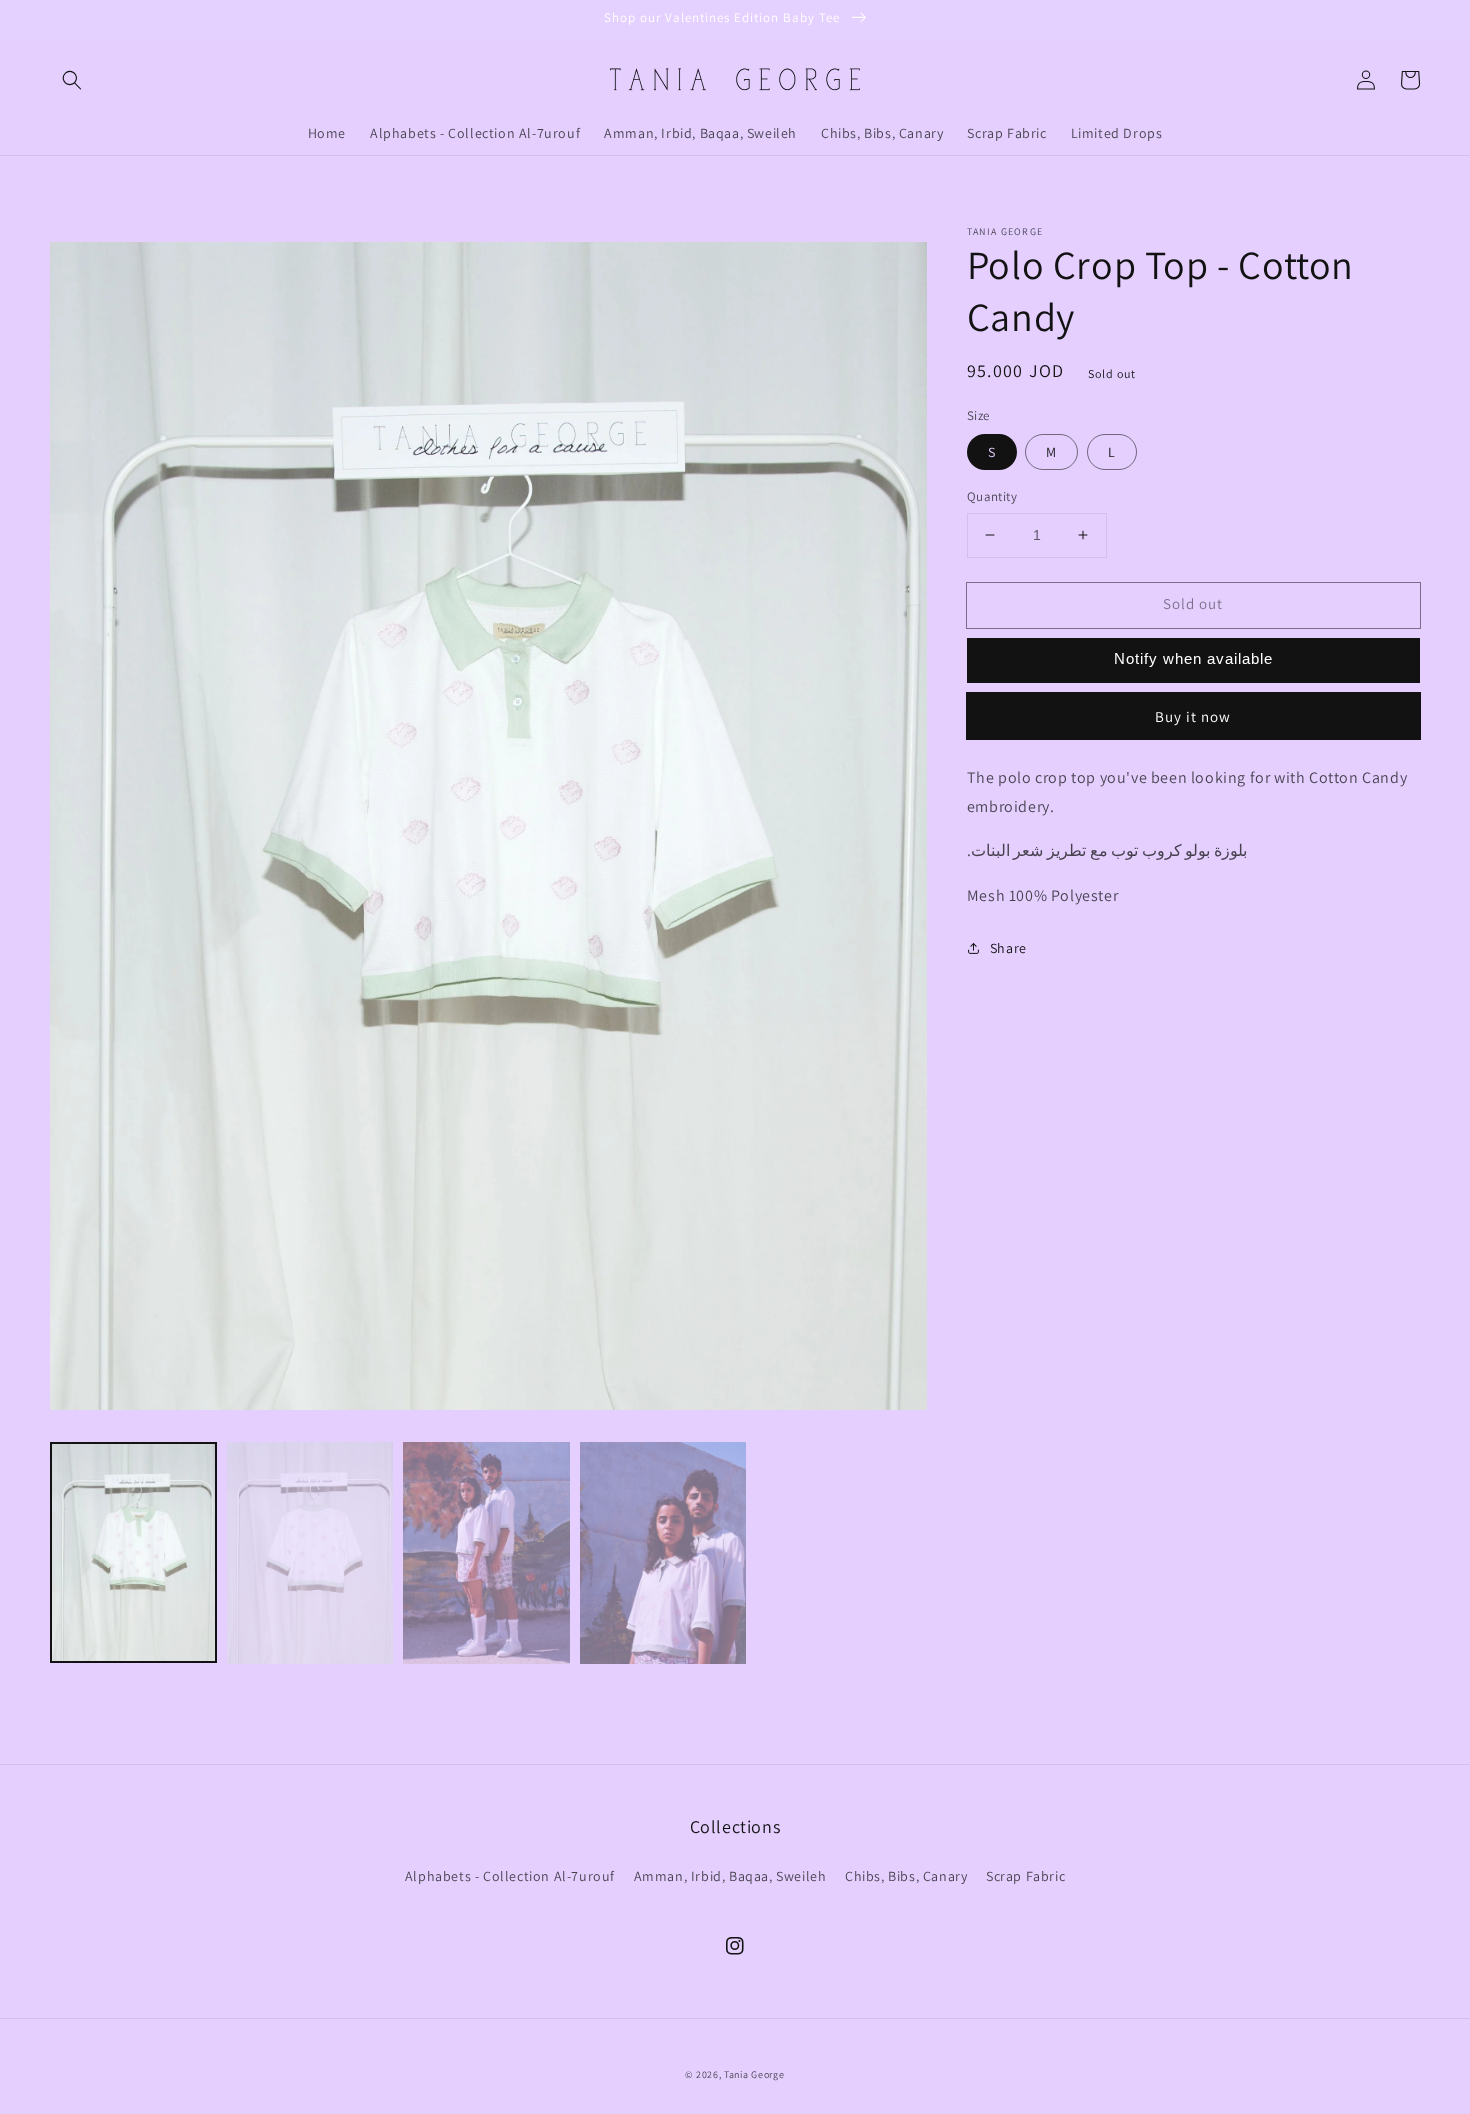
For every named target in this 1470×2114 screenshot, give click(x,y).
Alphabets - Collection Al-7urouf (510, 1876)
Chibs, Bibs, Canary (906, 1876)
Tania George (754, 2074)
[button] (72, 80)
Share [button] (1008, 948)
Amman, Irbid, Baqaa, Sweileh (730, 1876)
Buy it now (1193, 716)
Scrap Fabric (1025, 1876)
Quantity (992, 496)
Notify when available (1193, 658)
